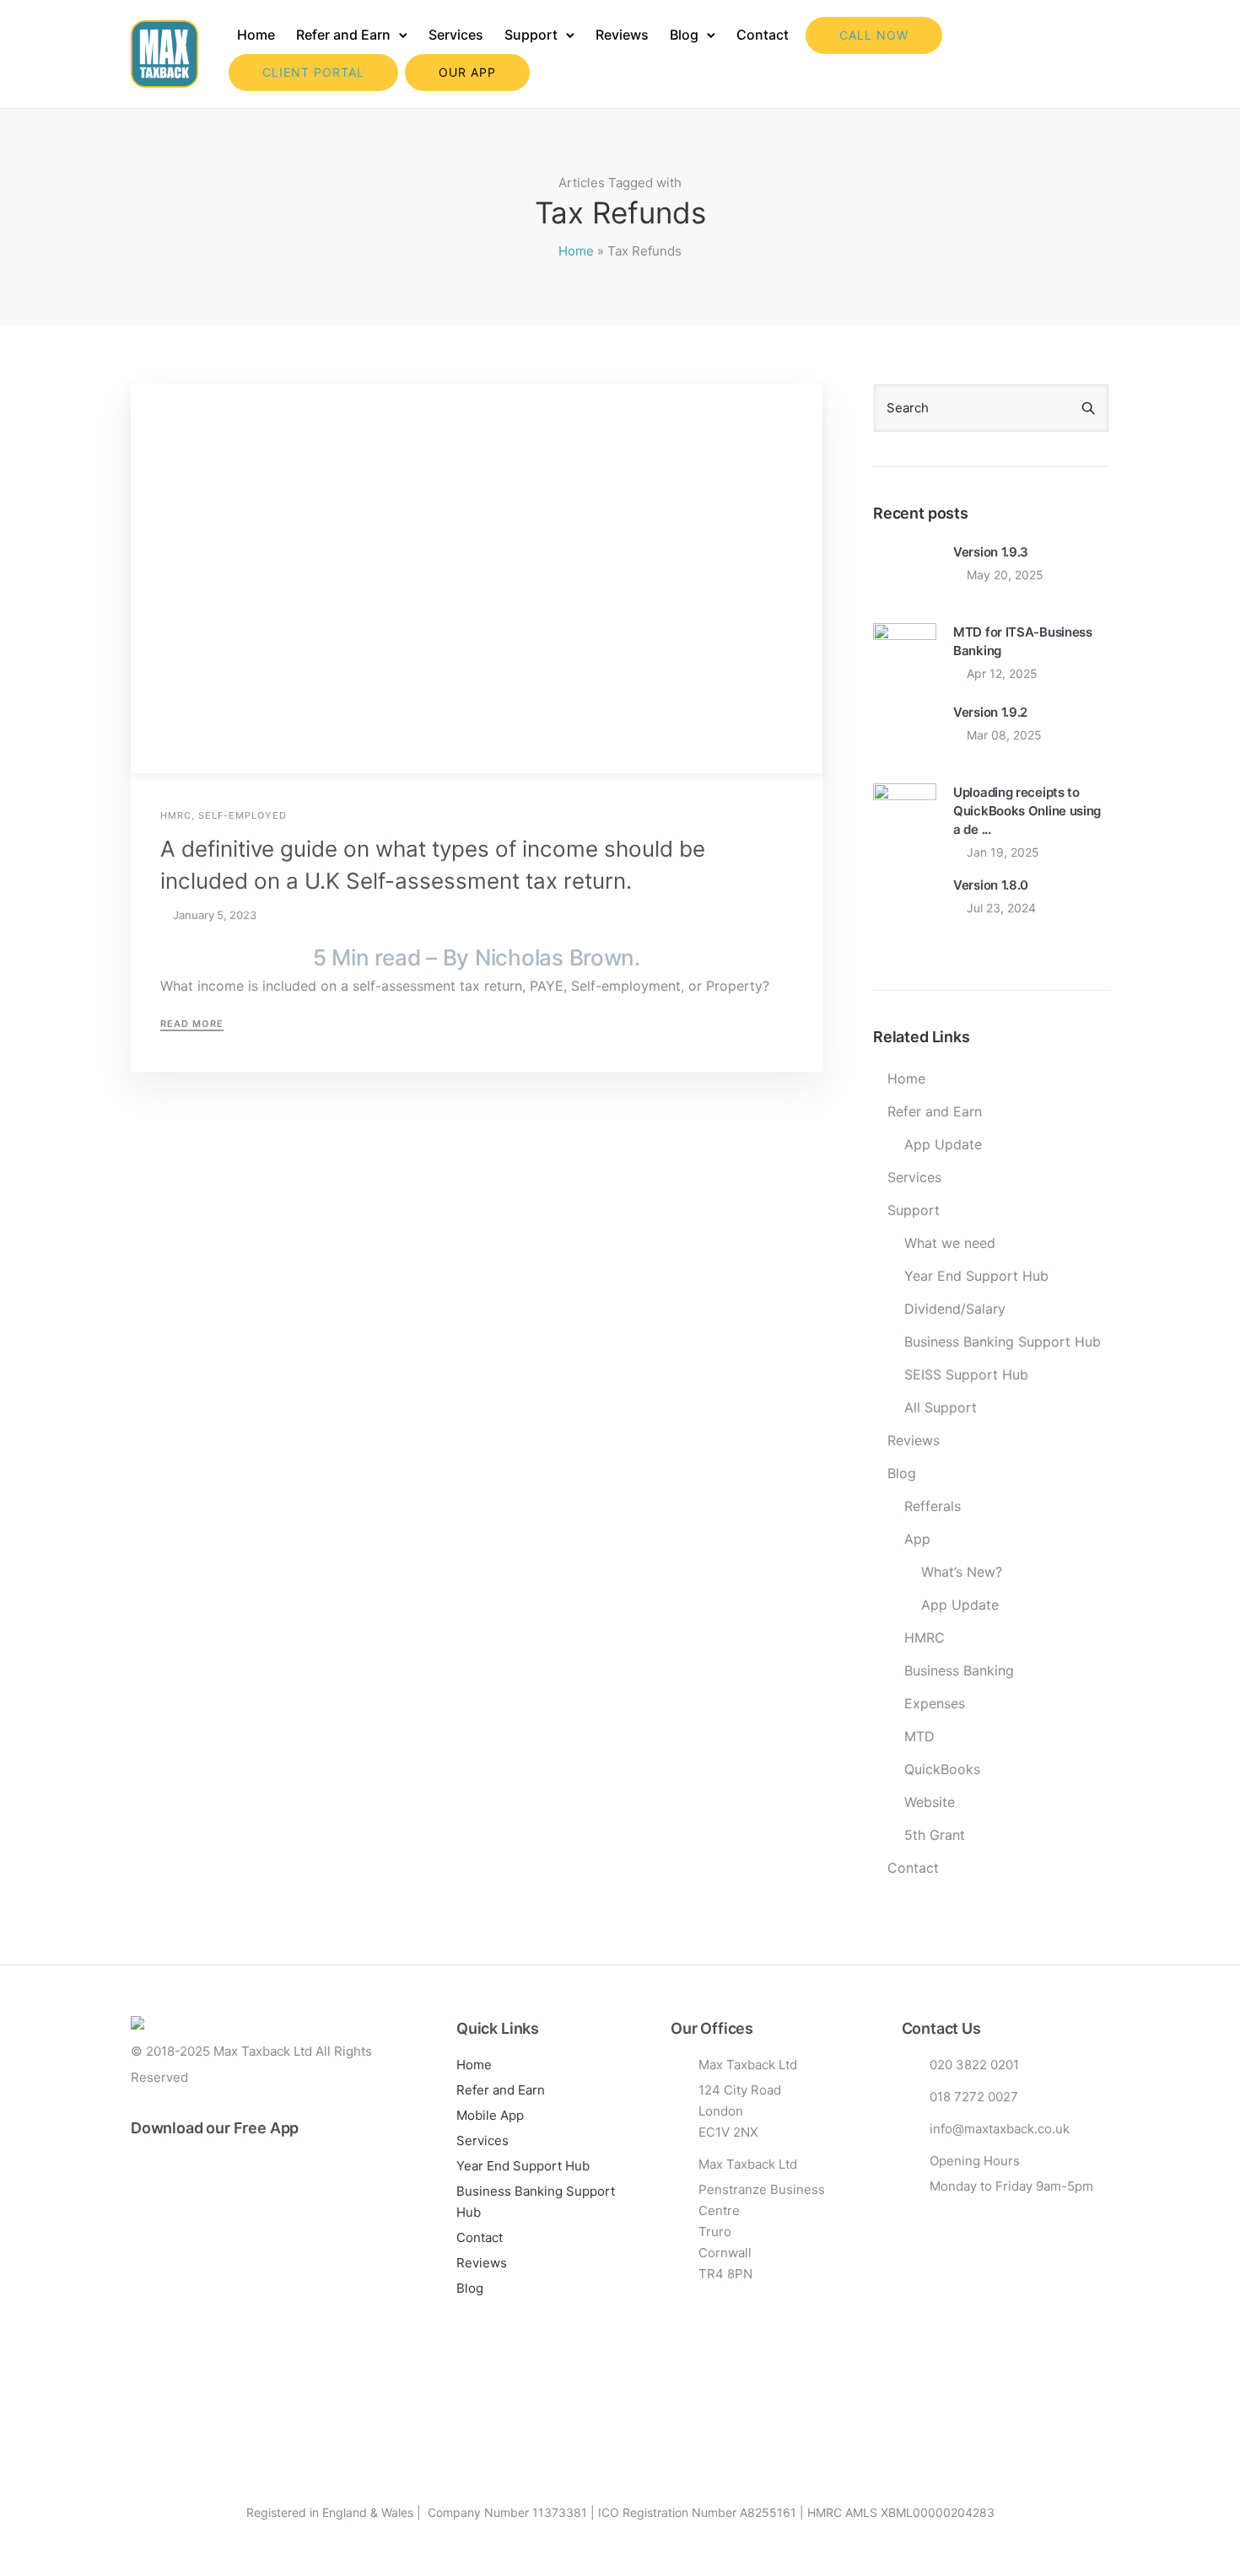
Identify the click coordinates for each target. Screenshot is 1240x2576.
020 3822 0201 (974, 2065)
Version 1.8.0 (991, 885)
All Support (941, 1407)
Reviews (622, 35)
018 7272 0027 (974, 2097)
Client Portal (313, 72)
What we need (950, 1243)
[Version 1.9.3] (905, 573)
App (917, 1539)
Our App (467, 72)
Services (456, 35)
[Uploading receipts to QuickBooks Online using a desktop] (905, 813)
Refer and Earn (343, 35)
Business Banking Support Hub (1003, 1342)
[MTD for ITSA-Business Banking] (905, 653)
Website (930, 1802)
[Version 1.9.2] (905, 733)
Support (531, 35)
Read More (192, 1024)
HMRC (176, 816)
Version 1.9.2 (990, 712)
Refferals (933, 1506)
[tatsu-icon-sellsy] (303, 2240)
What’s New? (962, 1572)
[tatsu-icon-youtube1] (222, 2240)
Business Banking (959, 1670)
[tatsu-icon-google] (278, 2240)
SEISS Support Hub (966, 1374)
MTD (919, 1736)
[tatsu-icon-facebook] (138, 2240)
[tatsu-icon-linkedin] (194, 2240)
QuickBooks (942, 1769)
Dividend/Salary (955, 1309)
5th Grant (935, 1835)
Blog (684, 35)
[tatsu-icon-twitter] (250, 2240)
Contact (763, 35)
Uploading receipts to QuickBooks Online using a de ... (1027, 811)
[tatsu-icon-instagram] (166, 2240)
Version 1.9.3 (991, 552)
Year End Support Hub (976, 1276)
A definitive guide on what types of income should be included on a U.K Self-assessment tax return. (433, 865)
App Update (943, 1144)
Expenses (935, 1703)
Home (256, 35)
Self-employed (243, 816)
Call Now (874, 35)
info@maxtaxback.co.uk (1000, 2129)
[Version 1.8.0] (905, 906)
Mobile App (490, 2115)
